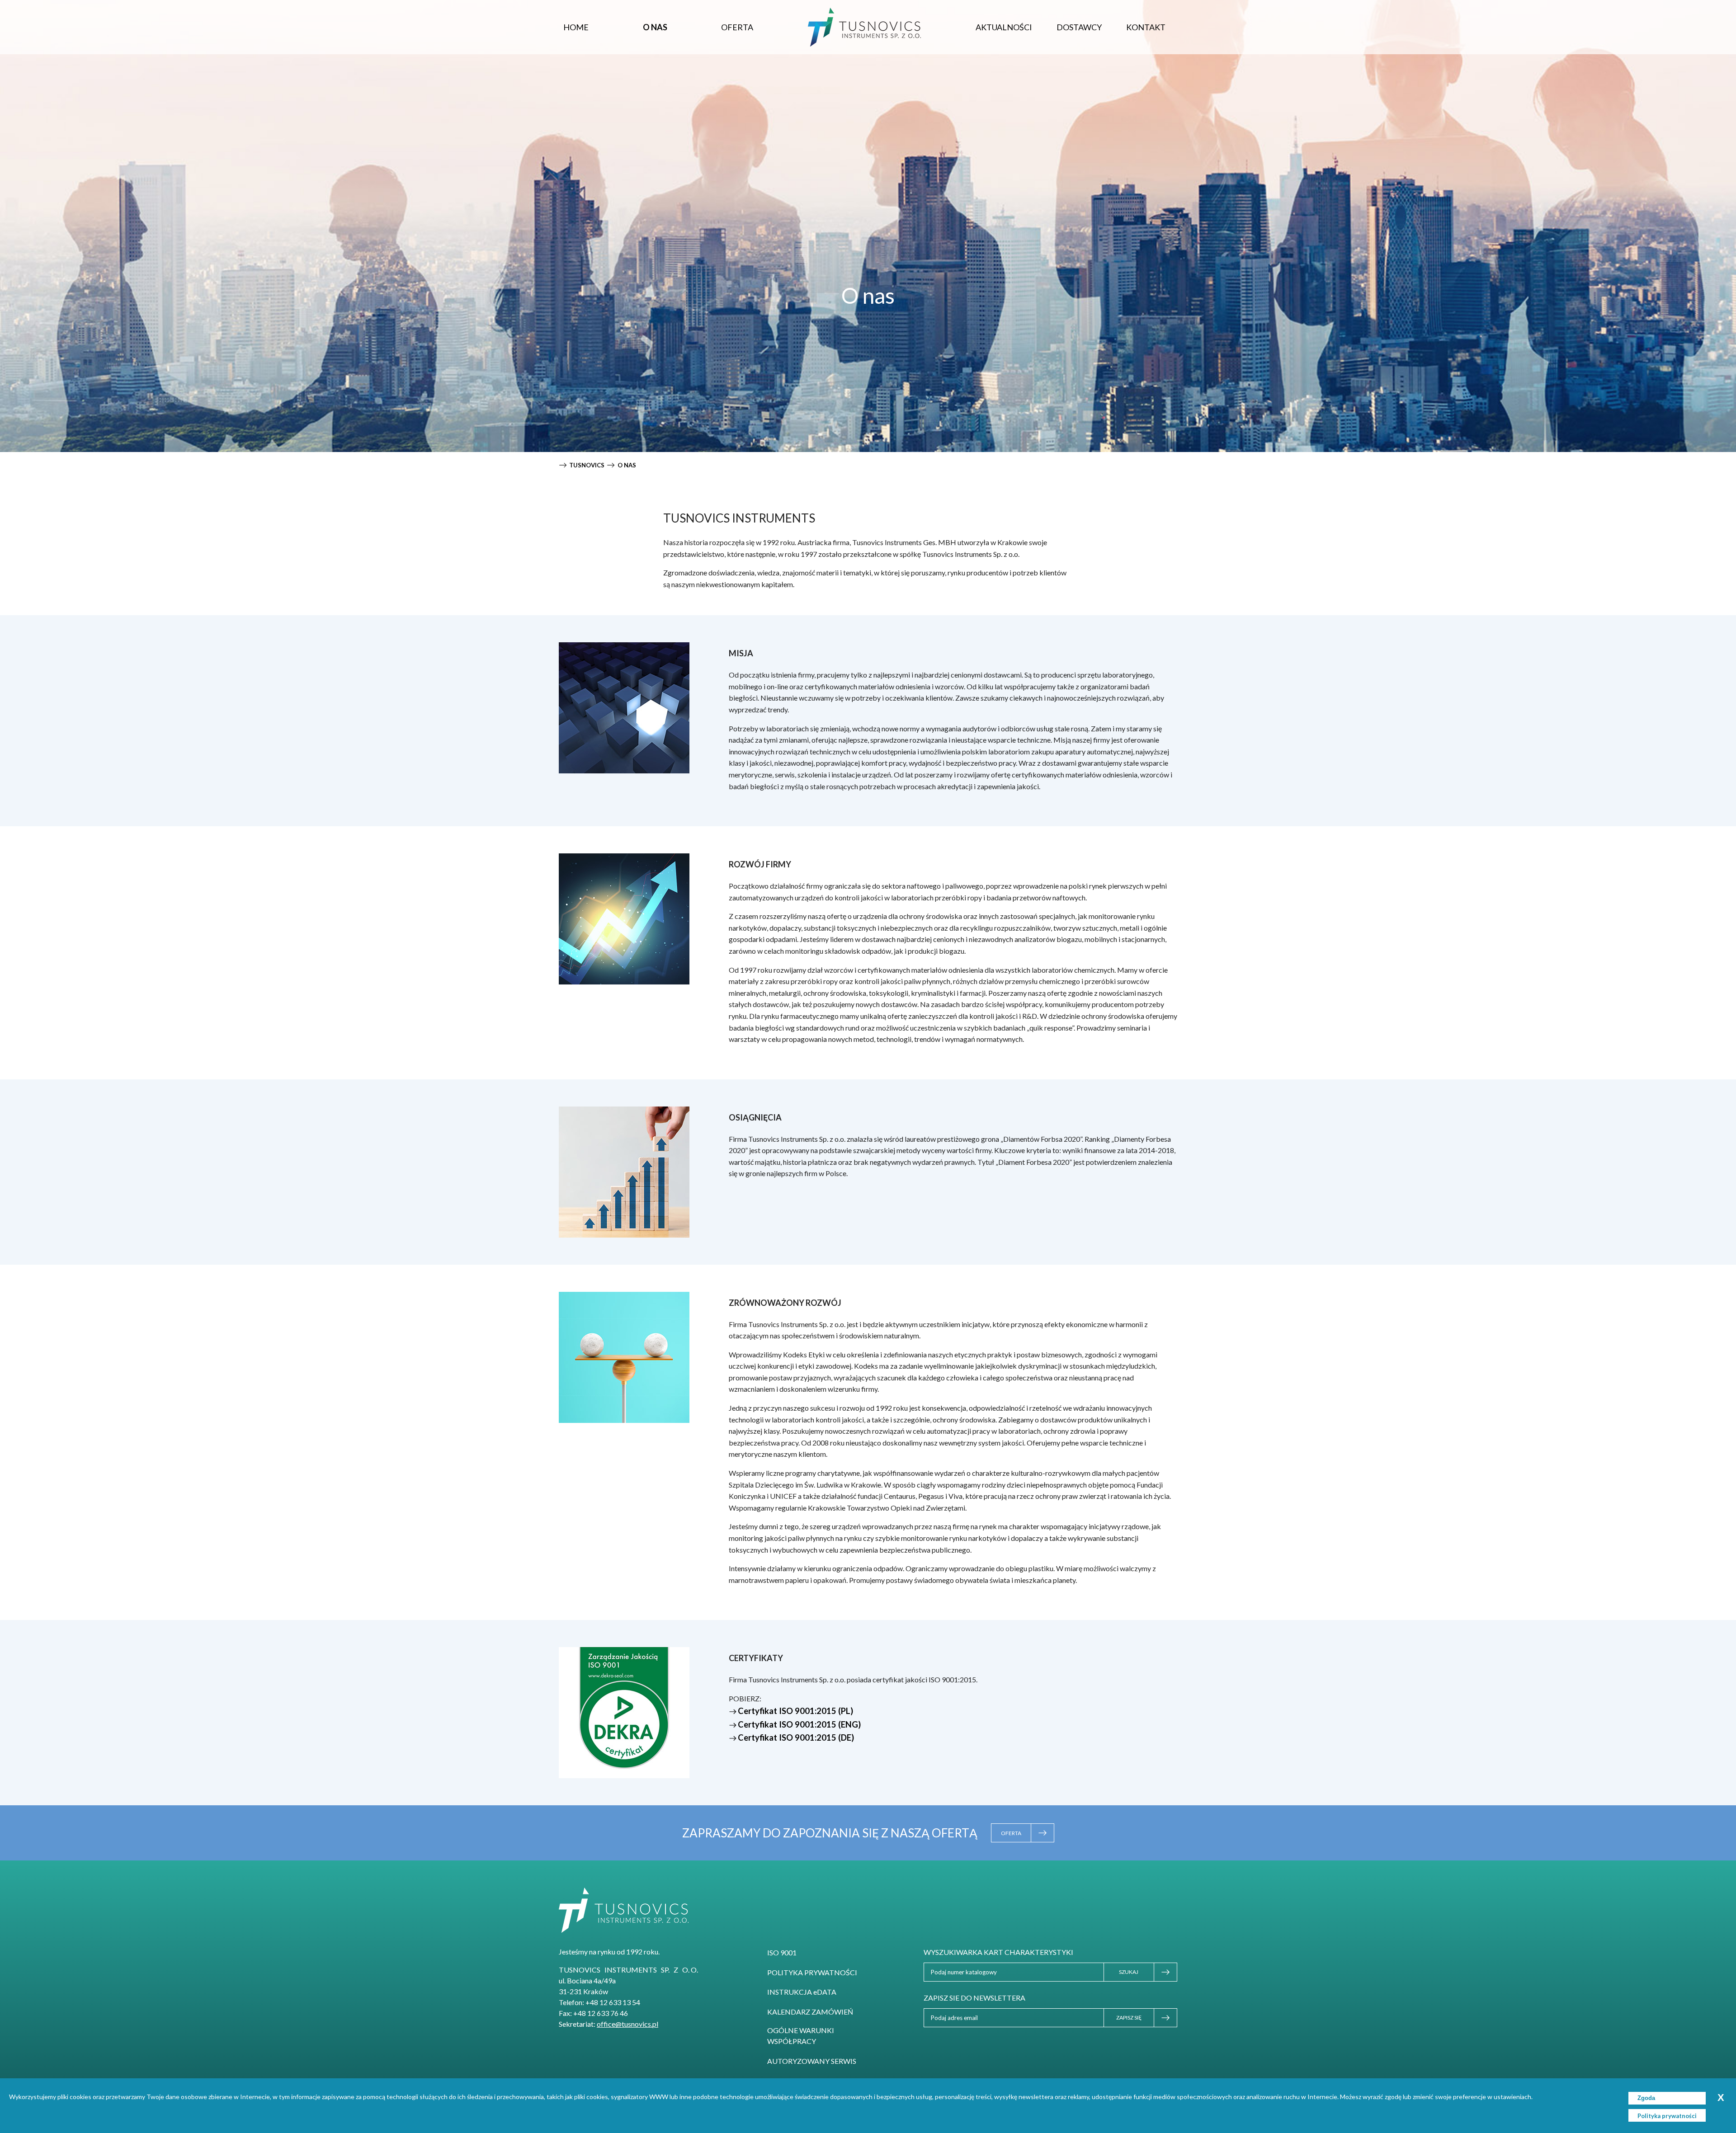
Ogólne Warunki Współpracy (801, 2036)
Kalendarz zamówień (810, 2012)
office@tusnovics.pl (627, 2024)
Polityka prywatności (812, 1972)
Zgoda (1646, 2098)
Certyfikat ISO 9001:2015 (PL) (795, 1711)
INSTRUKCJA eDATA (802, 1992)
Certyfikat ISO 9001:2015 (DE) (796, 1737)
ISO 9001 (782, 1952)
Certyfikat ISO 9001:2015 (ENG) (799, 1724)
